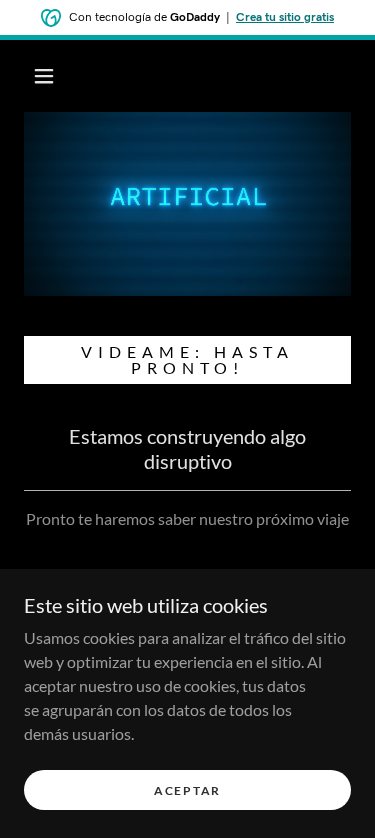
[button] (44, 76)
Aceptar (187, 790)
